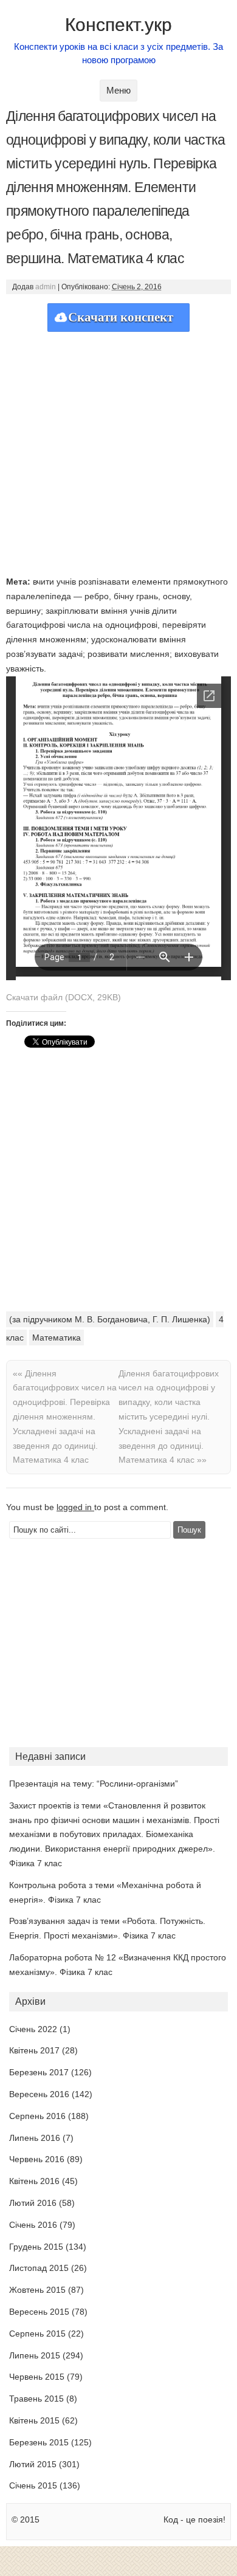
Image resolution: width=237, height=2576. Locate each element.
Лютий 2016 (33, 2203)
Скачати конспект (121, 317)
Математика (57, 1338)
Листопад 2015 (39, 2268)
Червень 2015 (37, 2377)
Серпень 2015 (37, 2334)
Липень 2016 (35, 2138)
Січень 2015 (33, 2485)
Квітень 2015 (34, 2420)
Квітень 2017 (34, 2050)
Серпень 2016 (37, 2116)
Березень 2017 (39, 2072)
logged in (75, 1507)
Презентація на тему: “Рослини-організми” (94, 1784)
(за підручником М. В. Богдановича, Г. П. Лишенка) (110, 1319)
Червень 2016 (37, 2159)
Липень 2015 (35, 2355)
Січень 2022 (33, 2029)
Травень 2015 (36, 2399)
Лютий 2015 (33, 2464)
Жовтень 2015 (37, 2290)
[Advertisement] (118, 450)
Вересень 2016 (39, 2094)
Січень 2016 (33, 2225)
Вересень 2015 (39, 2312)
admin (46, 287)
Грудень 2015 (36, 2247)
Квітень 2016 (34, 2181)
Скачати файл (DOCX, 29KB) (64, 997)
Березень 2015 (39, 2442)
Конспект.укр (118, 25)
